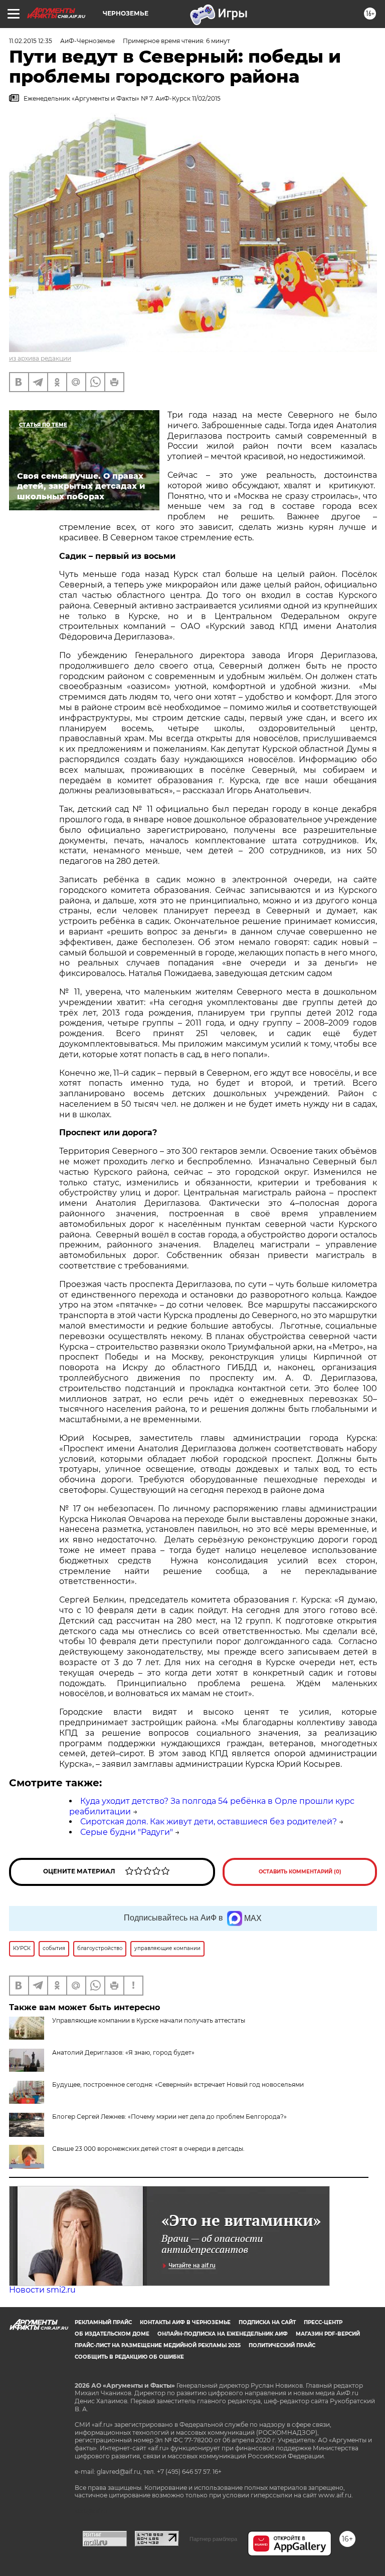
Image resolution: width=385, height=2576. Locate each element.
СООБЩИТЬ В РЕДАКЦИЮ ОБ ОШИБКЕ (129, 2357)
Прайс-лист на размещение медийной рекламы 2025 (158, 2345)
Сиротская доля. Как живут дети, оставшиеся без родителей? (209, 1822)
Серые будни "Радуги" (127, 1832)
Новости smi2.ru (42, 2290)
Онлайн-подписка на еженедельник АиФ (223, 2334)
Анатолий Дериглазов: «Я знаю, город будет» (123, 2052)
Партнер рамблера (213, 2539)
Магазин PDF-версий (328, 2334)
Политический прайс (282, 2345)
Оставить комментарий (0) (300, 1872)
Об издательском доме (112, 2334)
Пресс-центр (323, 2322)
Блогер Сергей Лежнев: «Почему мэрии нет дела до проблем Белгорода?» (169, 2117)
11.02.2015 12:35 (31, 41)
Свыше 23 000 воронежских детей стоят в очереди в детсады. (148, 2149)
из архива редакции (40, 358)
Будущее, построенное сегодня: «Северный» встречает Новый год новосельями (178, 2084)
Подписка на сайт (267, 2322)
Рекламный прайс (103, 2322)
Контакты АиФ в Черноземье (185, 2322)
